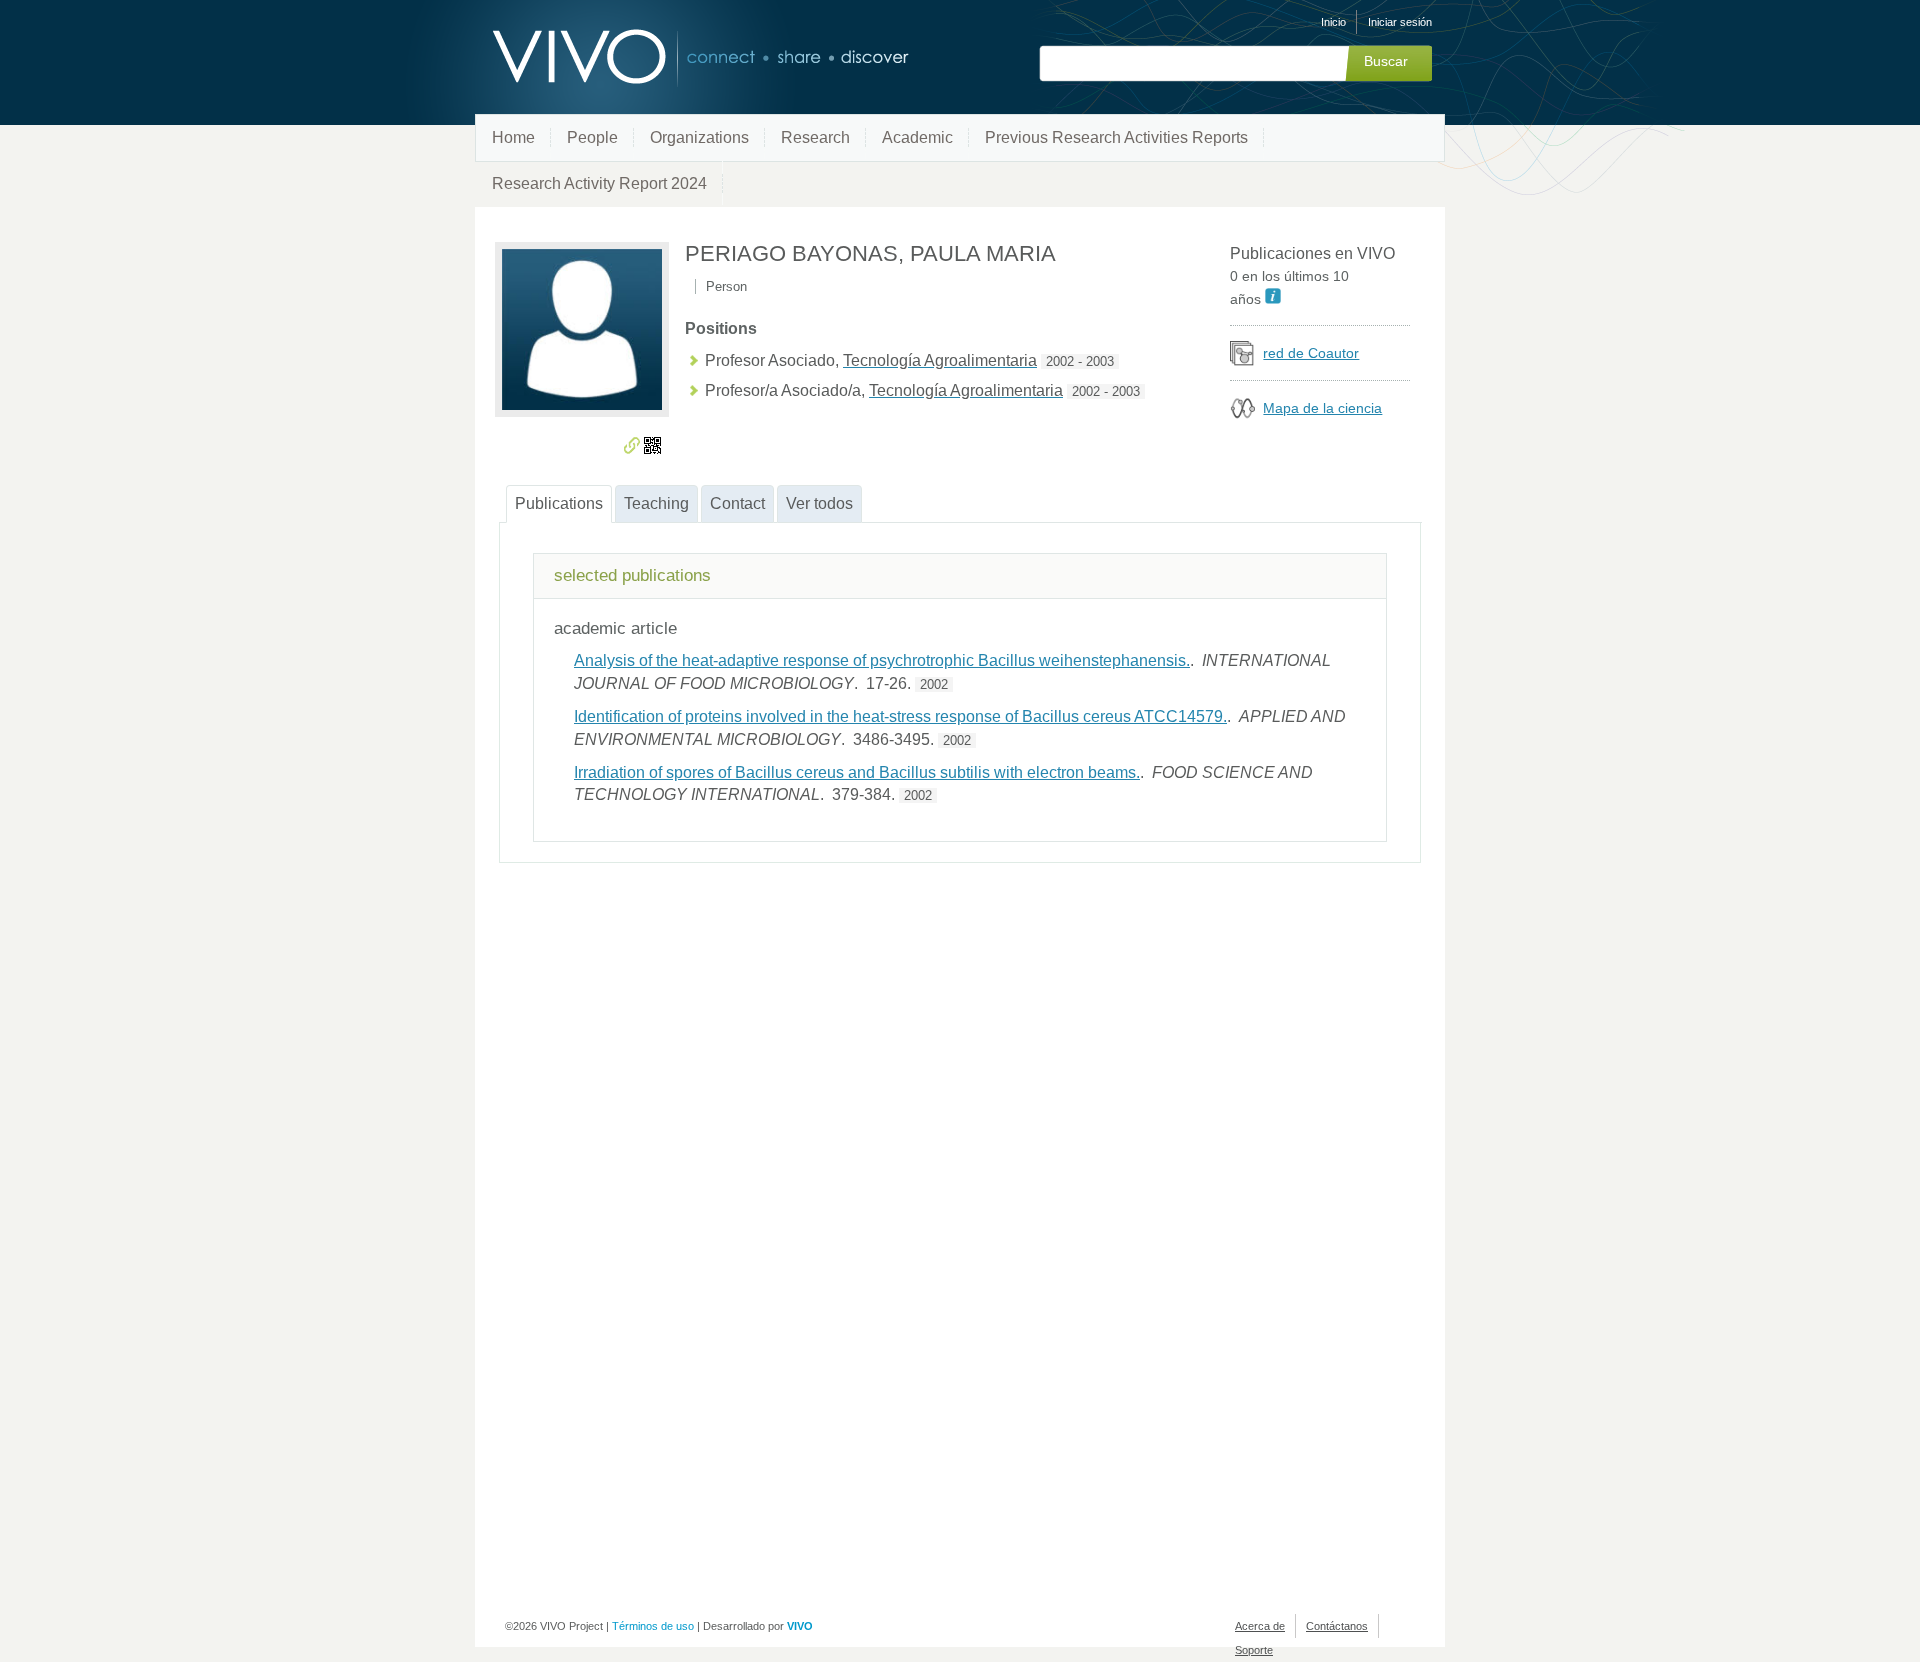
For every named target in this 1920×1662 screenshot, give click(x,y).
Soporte (1254, 1650)
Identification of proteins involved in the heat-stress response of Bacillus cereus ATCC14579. (900, 716)
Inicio (1333, 22)
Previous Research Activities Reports (1116, 137)
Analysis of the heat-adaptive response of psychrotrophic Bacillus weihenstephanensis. (882, 660)
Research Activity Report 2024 (599, 183)
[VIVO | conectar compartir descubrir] (668, 57)
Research (815, 137)
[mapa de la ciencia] (1242, 415)
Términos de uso (653, 1626)
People (592, 137)
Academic (917, 137)
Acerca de (1260, 1626)
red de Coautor (1311, 353)
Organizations (699, 137)
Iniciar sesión (1400, 22)
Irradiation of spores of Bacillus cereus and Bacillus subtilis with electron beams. (857, 772)
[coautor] (1242, 360)
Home (513, 137)
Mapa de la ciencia (1322, 408)
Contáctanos (1337, 1626)
